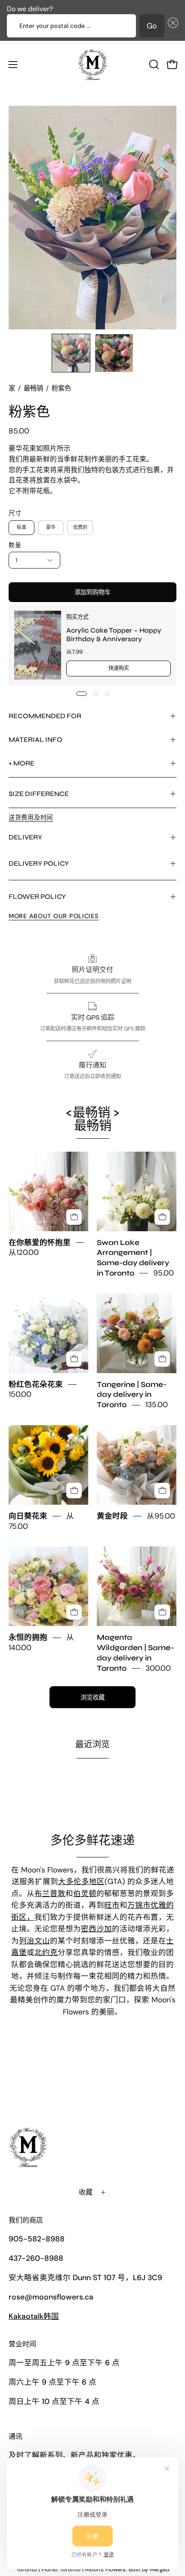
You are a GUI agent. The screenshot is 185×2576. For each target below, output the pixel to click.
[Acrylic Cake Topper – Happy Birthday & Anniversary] (38, 645)
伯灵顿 (85, 1894)
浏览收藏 (92, 1697)
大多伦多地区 (81, 1881)
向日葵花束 (28, 1516)
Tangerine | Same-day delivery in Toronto (132, 1395)
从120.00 (24, 1253)
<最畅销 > (93, 1119)
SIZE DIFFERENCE (39, 794)
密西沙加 (96, 1929)
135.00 (157, 1405)
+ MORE (22, 763)
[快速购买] (74, 1217)
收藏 (86, 2192)
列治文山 (34, 1941)
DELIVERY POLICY (39, 863)
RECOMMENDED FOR (45, 716)
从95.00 (161, 1516)
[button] (171, 26)
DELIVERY (25, 837)
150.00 (20, 1395)
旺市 (112, 1905)
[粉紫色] (71, 353)
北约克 (46, 1952)
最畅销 (33, 388)
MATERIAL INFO (35, 739)
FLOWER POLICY (37, 896)
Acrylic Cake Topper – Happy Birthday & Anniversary (114, 635)
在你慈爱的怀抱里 (40, 1243)
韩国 (34, 2316)
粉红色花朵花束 (36, 1385)
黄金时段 (112, 1516)
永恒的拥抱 (28, 1638)
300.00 (158, 1668)
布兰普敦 (50, 1894)
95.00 (163, 1273)
